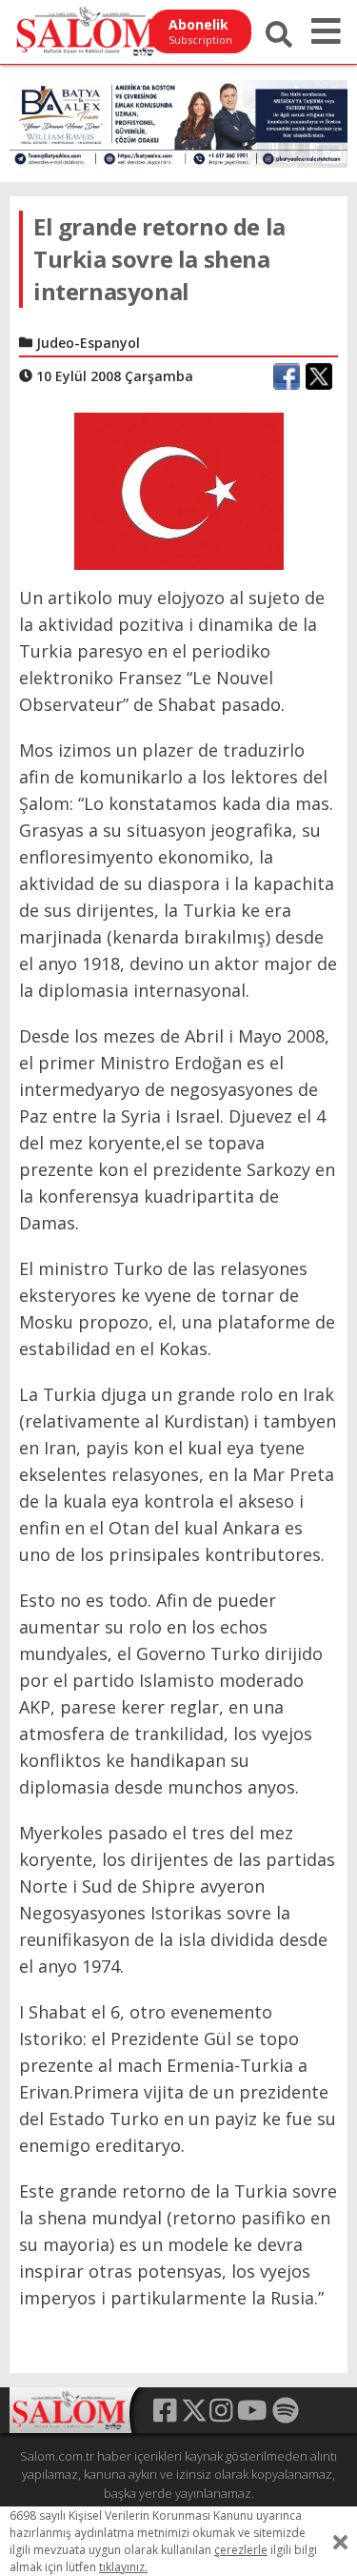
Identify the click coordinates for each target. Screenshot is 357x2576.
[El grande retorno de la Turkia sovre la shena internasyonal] (179, 489)
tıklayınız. (123, 2567)
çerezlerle (241, 2550)
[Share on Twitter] (319, 376)
